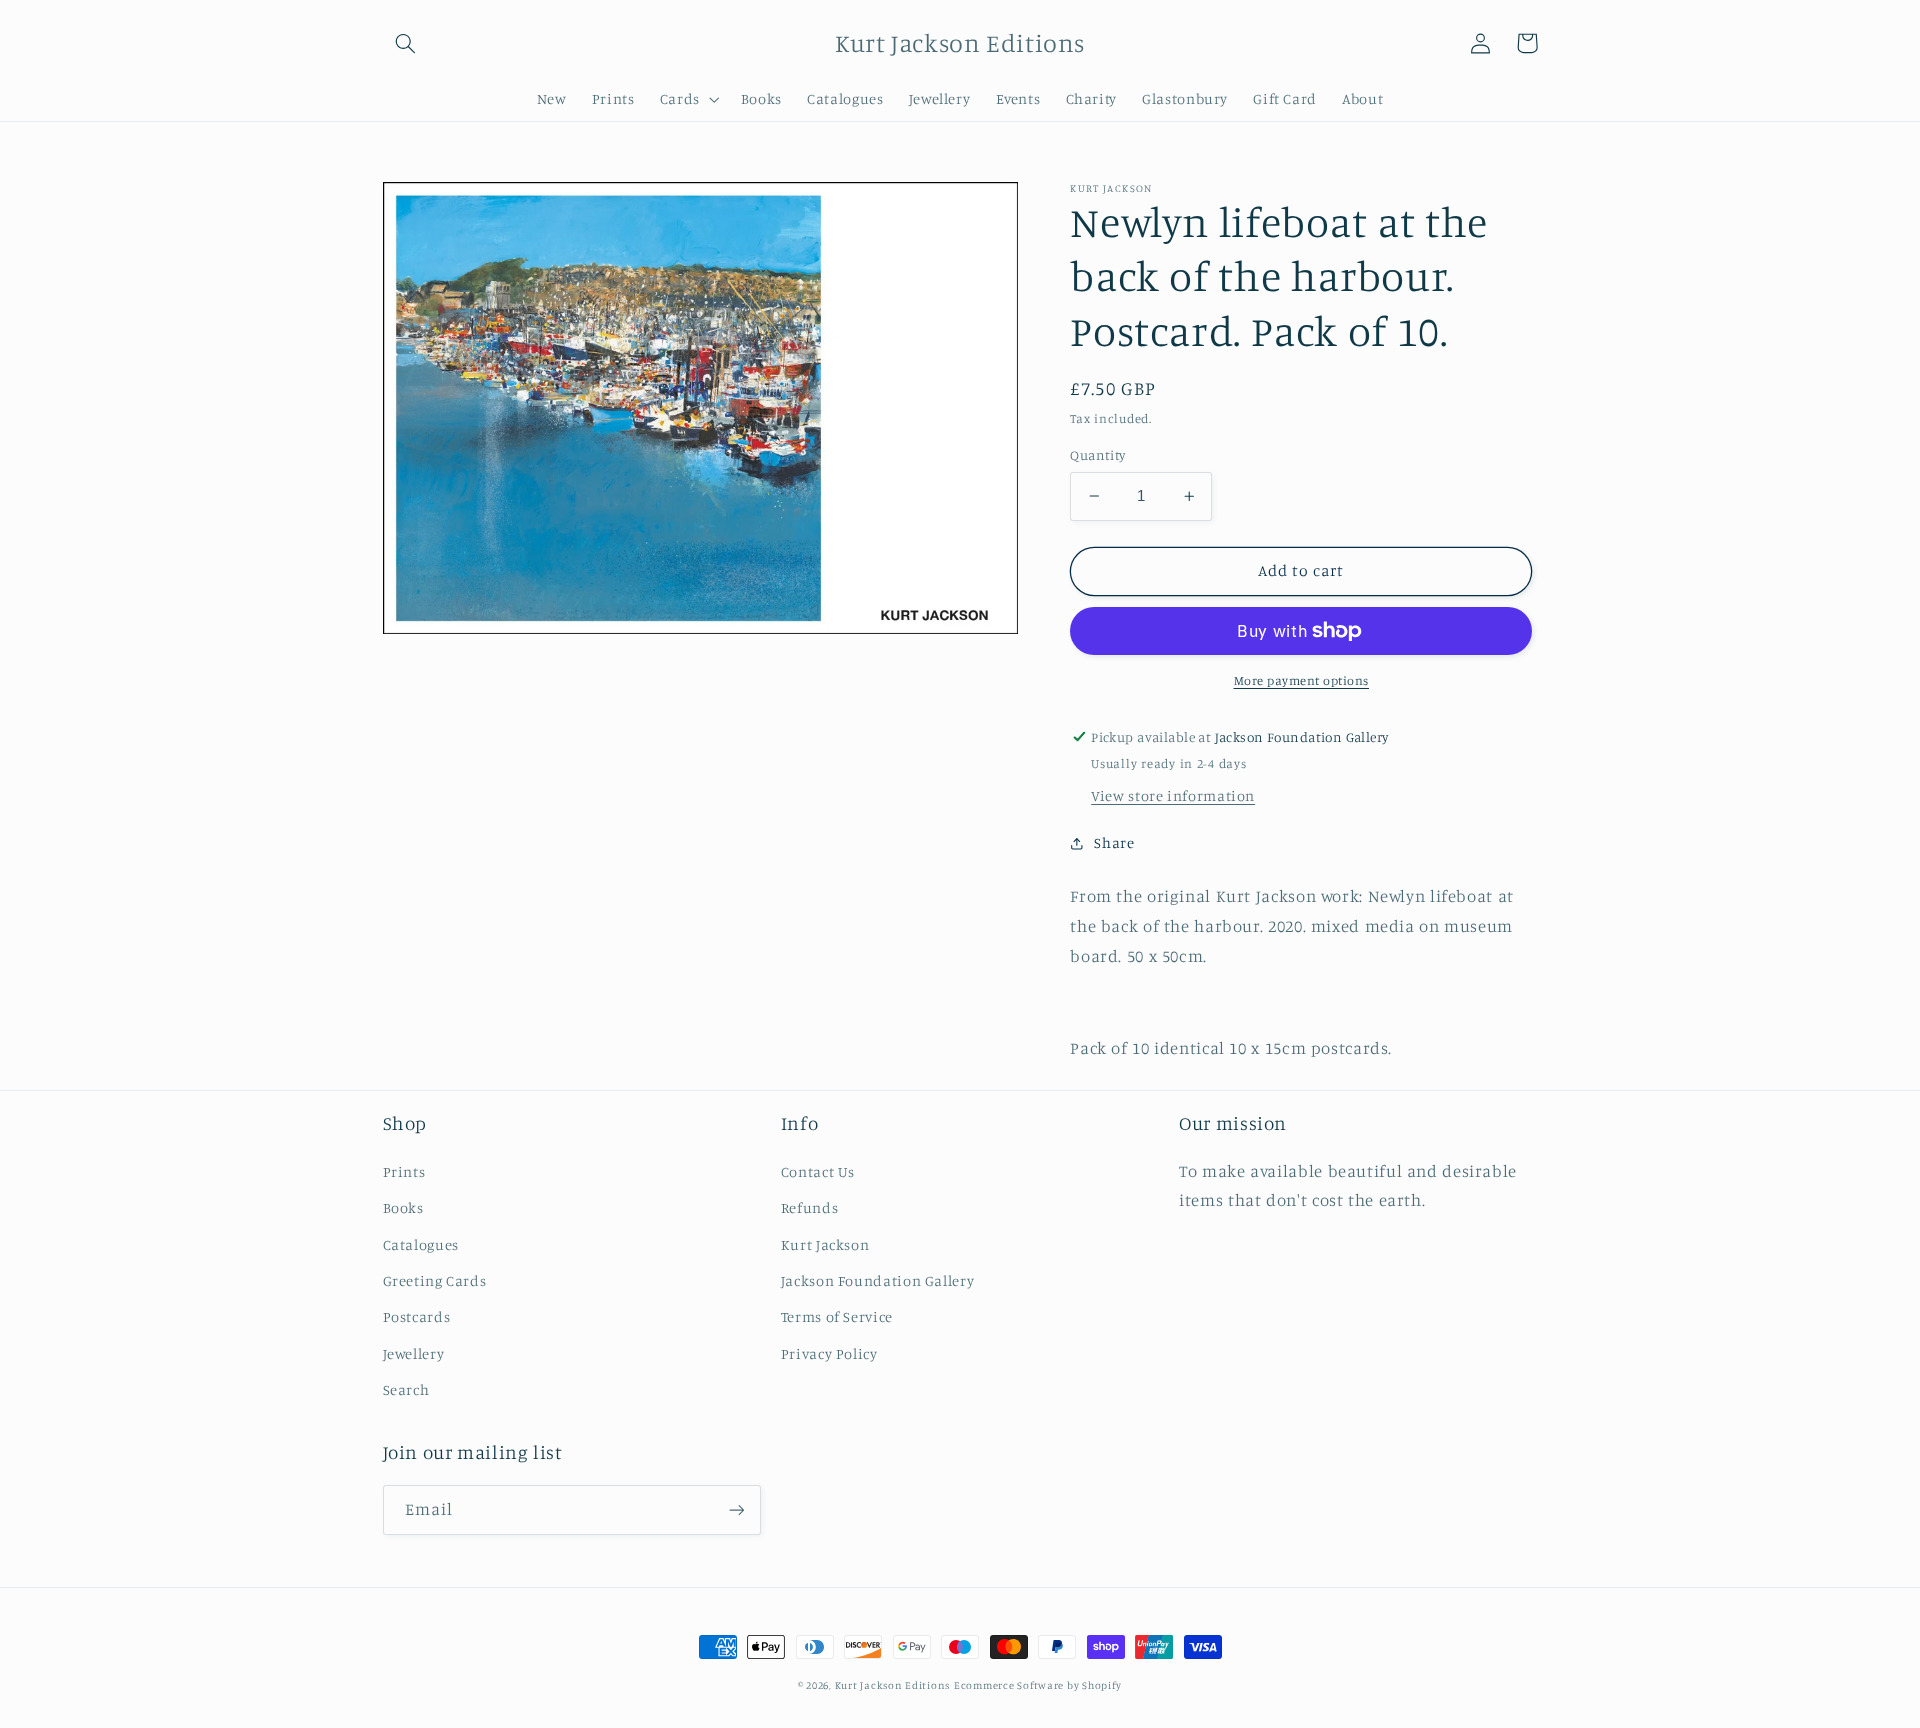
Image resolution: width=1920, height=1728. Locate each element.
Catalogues (421, 1244)
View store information (1173, 795)
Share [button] (1114, 842)
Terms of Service (837, 1316)
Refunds (809, 1207)
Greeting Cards (435, 1280)
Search (406, 1389)
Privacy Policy (829, 1353)
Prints (404, 1171)
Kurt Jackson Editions (892, 1685)
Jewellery (414, 1353)
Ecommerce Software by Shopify (1038, 1685)
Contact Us (818, 1171)
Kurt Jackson (825, 1244)
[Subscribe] (736, 1509)
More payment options (1302, 680)
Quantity (1097, 455)
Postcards (417, 1316)
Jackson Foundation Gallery (877, 1280)
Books (403, 1207)
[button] (406, 43)
